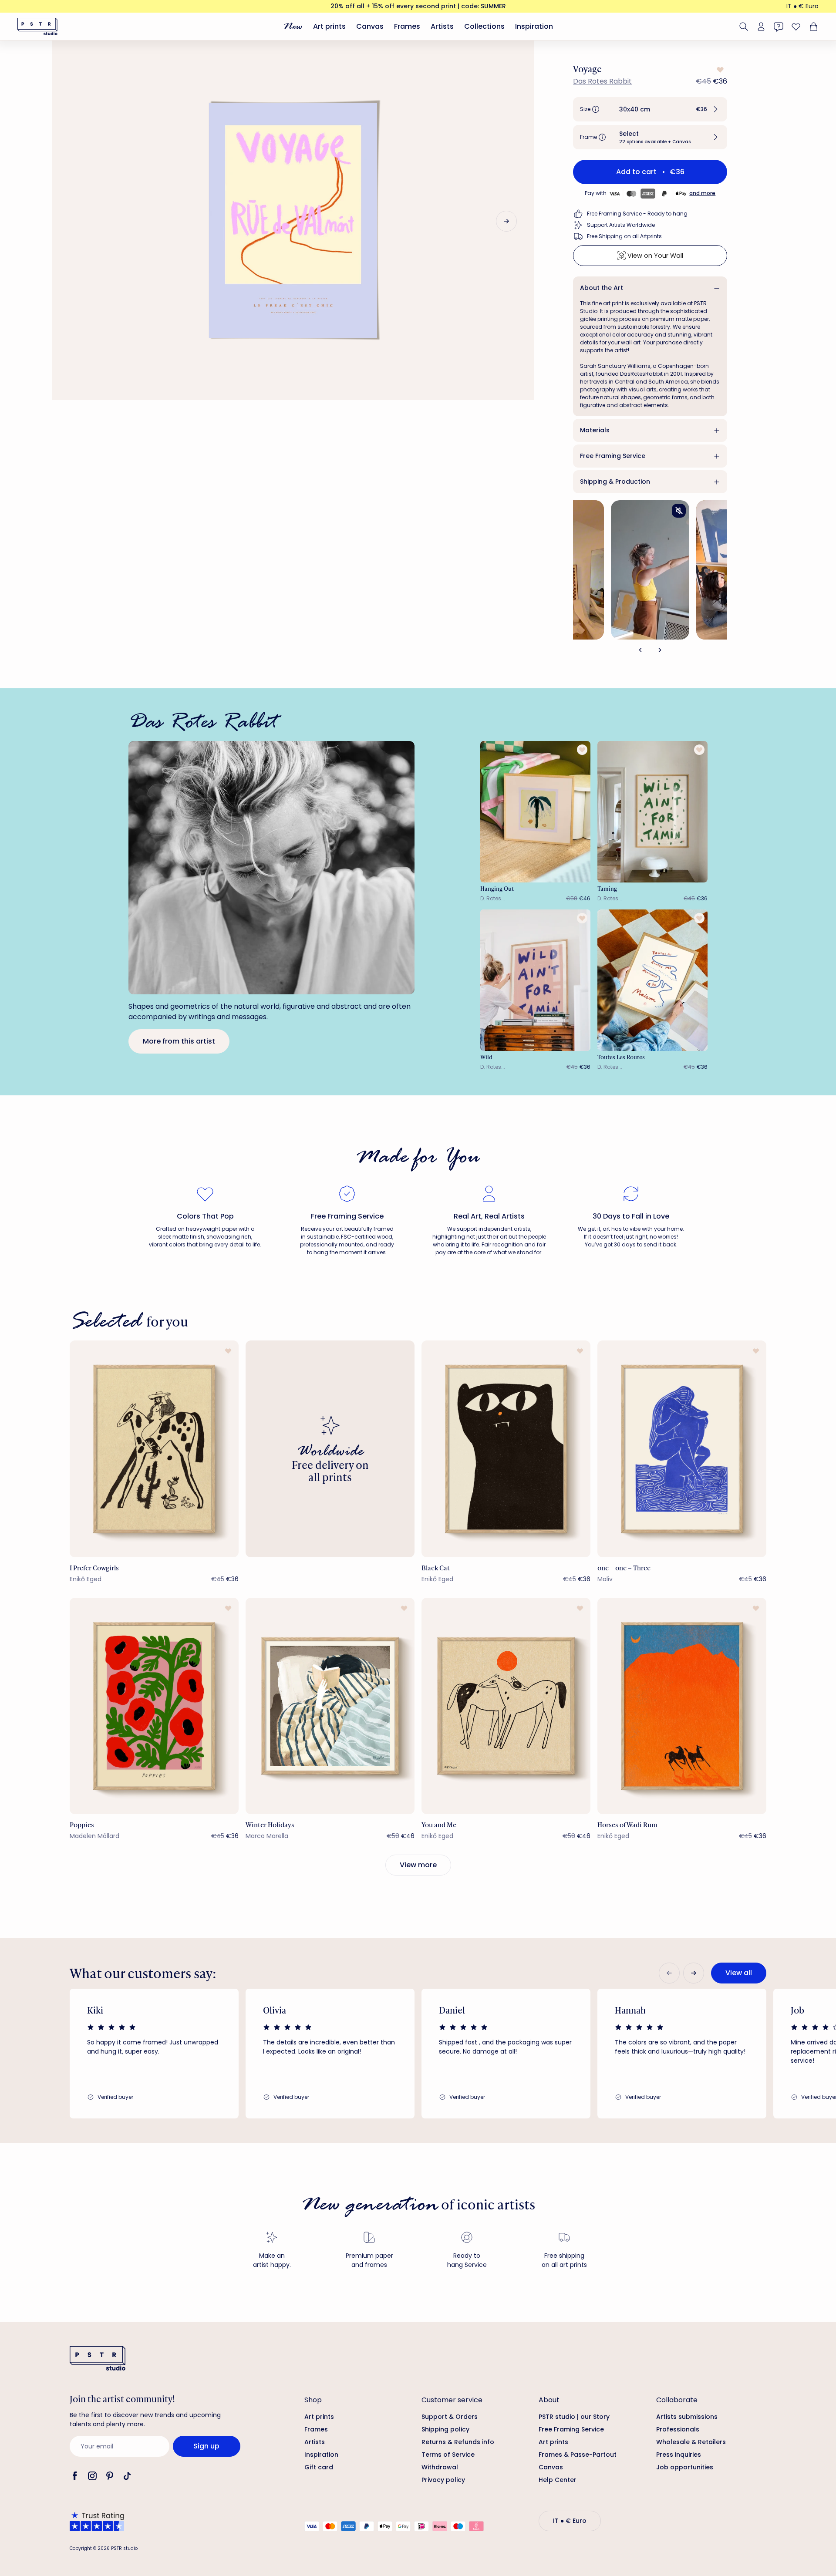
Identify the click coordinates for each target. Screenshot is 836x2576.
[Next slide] (506, 221)
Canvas (370, 26)
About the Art (602, 288)
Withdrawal (440, 2467)
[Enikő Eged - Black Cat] (506, 1449)
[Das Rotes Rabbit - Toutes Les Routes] (653, 980)
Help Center (558, 2480)
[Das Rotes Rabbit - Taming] (653, 812)
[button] (650, 109)
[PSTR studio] (37, 27)
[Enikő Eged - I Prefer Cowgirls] (154, 1449)
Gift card (319, 2467)
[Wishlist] (796, 27)
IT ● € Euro (802, 6)
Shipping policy (445, 2429)
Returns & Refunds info (458, 2442)
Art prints (329, 26)
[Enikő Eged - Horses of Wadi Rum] (682, 1706)
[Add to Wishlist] (719, 70)
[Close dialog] (816, 2318)
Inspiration (534, 26)
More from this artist (179, 1041)
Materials (595, 430)
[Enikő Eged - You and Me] (506, 1706)
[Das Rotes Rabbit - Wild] (536, 980)
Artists (442, 26)
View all (739, 1973)
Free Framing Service (613, 456)
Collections (484, 26)
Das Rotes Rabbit (602, 81)
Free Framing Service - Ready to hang (637, 214)
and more (702, 193)
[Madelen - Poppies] (154, 1706)
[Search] (744, 27)
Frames (407, 26)
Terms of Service (448, 2455)
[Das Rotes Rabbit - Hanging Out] (536, 812)
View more (418, 1865)
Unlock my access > (722, 2534)
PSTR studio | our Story (574, 2417)
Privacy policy (443, 2480)
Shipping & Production (615, 482)
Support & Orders (450, 2417)
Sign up (206, 2446)
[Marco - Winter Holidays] (330, 1706)
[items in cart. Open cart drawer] (812, 27)
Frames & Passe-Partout (578, 2455)
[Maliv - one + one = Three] (682, 1449)
